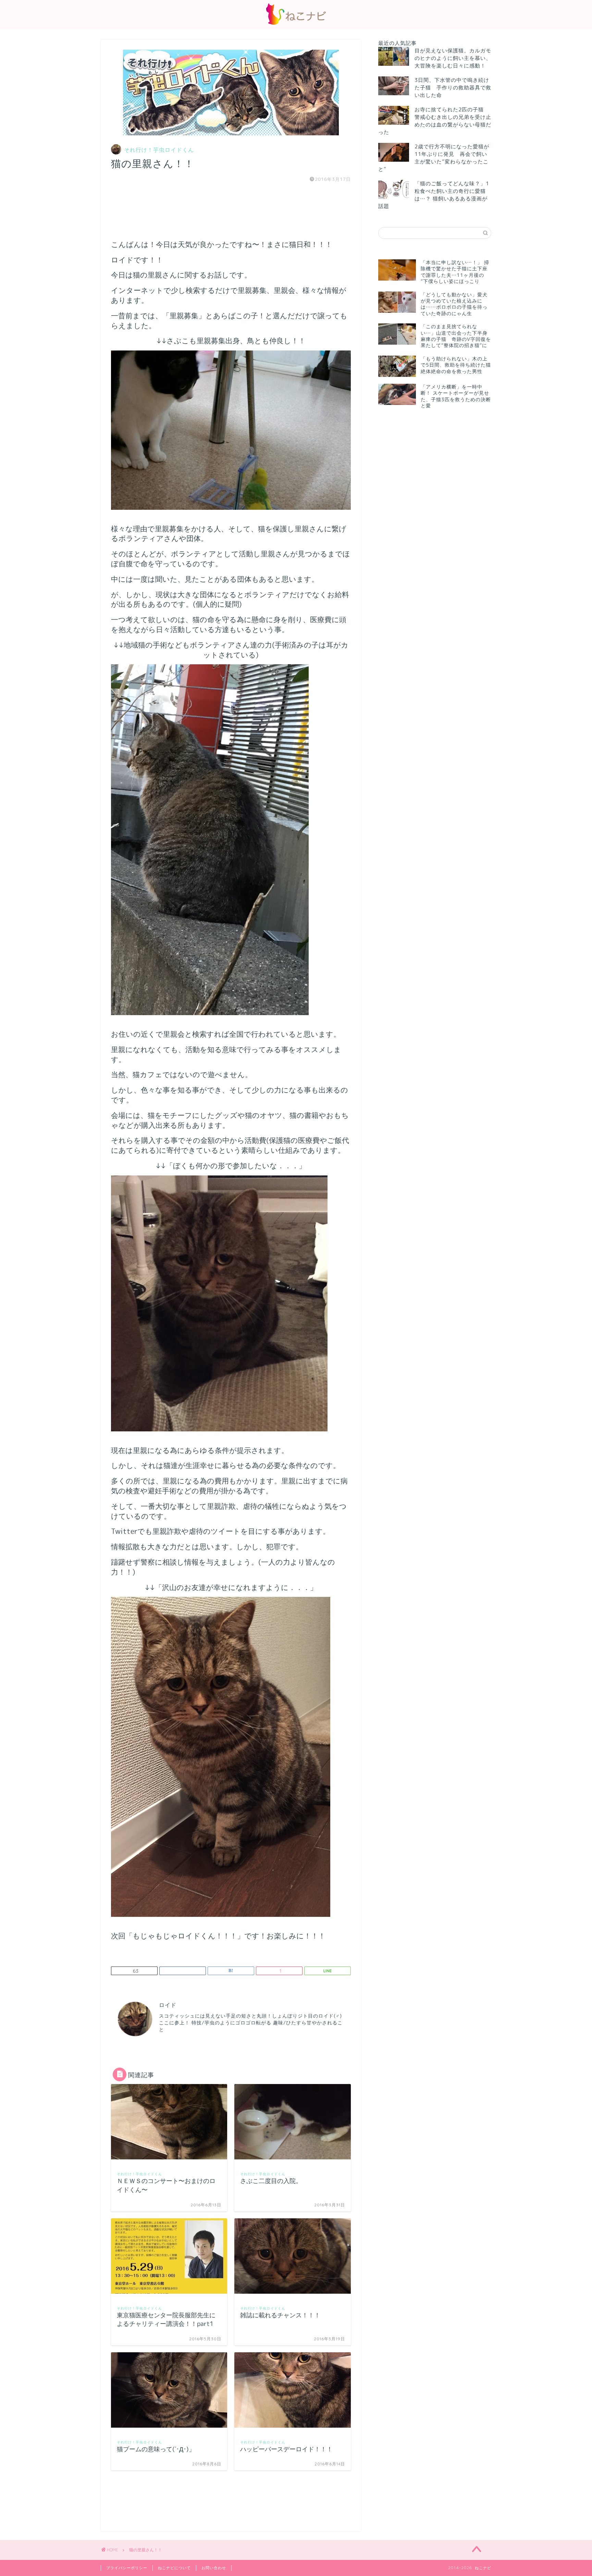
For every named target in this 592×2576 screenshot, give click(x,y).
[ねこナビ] (296, 24)
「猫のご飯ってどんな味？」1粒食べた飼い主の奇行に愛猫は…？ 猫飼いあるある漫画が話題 (434, 195)
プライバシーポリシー (127, 2568)
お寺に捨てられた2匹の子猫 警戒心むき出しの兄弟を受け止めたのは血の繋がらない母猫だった (435, 121)
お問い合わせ (214, 2568)
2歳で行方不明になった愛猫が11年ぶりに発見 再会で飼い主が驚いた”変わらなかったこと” (434, 158)
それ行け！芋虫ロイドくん (159, 150)
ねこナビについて (174, 2568)
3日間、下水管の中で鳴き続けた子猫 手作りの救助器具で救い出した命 (453, 88)
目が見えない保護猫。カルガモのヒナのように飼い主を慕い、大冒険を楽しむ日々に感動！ (453, 58)
